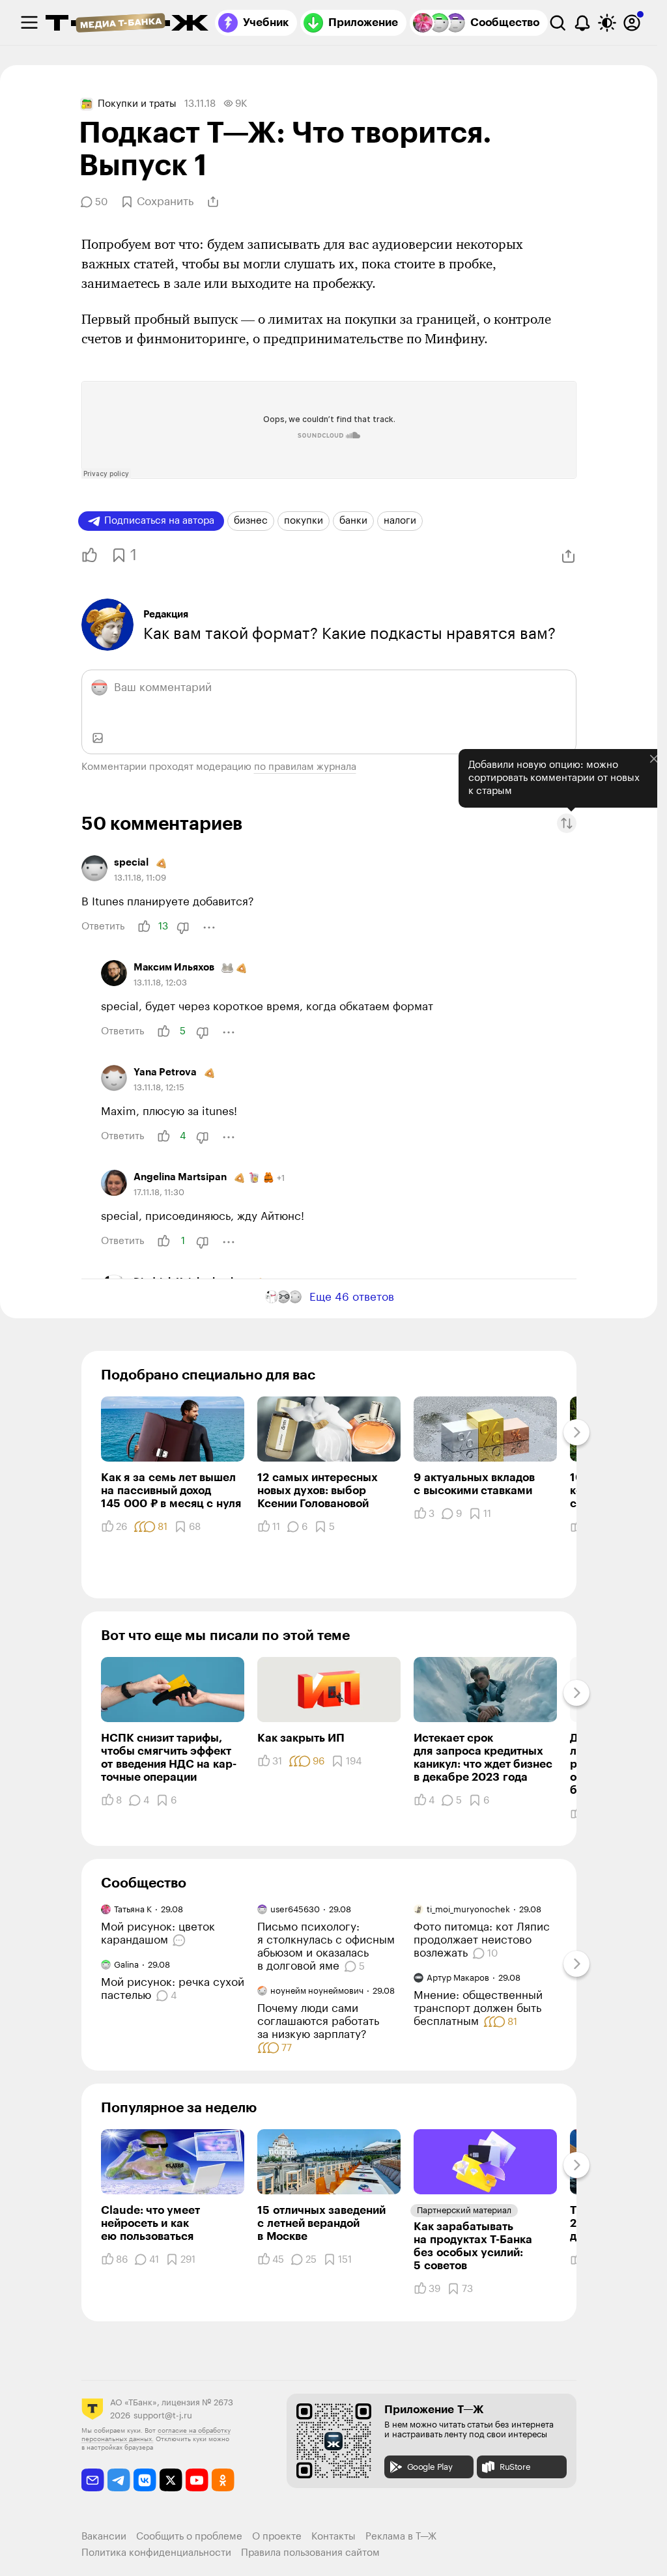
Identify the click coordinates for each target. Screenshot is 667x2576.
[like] (144, 927)
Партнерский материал (464, 2210)
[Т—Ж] (127, 24)
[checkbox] (29, 23)
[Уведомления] (582, 23)
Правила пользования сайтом (310, 2553)
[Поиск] (558, 23)
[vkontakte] (145, 2480)
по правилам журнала (305, 767)
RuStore (515, 2467)
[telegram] (119, 2480)
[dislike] (183, 927)
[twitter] (171, 2480)
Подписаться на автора (159, 521)
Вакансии (104, 2537)
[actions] (209, 927)
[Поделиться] (213, 202)
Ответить (103, 927)
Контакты (333, 2537)
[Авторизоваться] (632, 23)
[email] (93, 2480)
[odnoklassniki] (223, 2480)
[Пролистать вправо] (576, 1432)
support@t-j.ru (163, 2415)
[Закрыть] (654, 759)
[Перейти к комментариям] (181, 1940)
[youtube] (197, 2480)
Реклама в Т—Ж (401, 2537)
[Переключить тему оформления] (607, 23)
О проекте (277, 2537)
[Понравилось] (86, 555)
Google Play (430, 2467)
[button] (567, 824)
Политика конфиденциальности (156, 2553)
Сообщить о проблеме (189, 2537)
